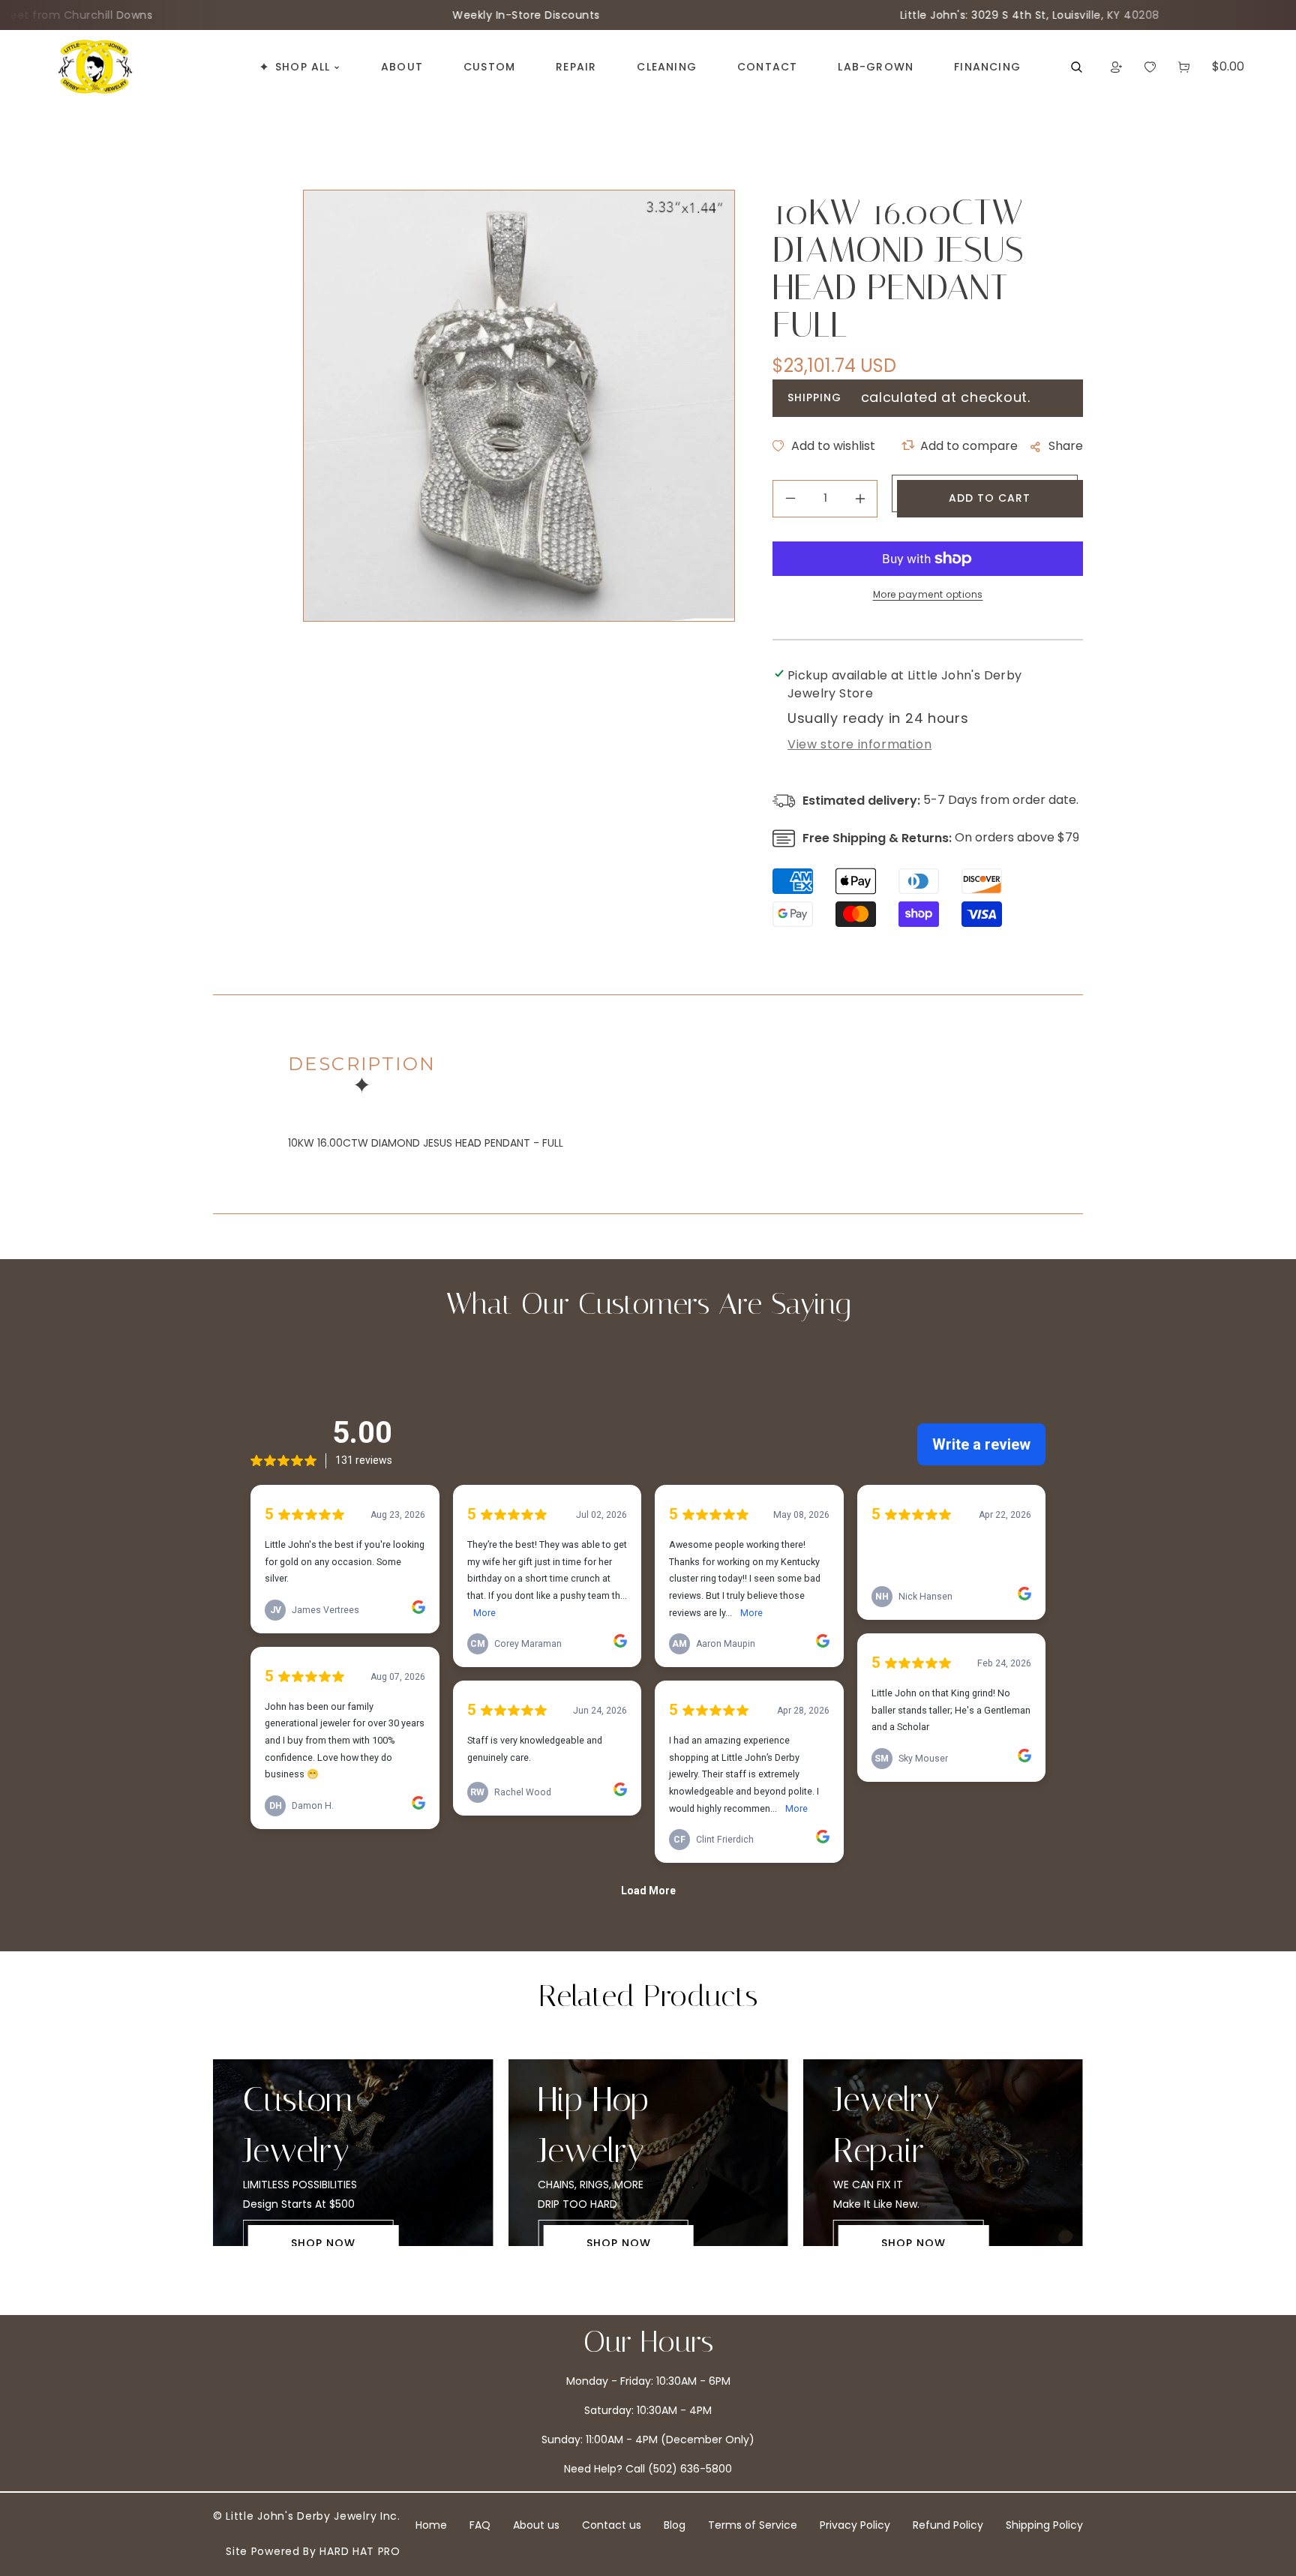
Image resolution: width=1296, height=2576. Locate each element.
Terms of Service (753, 2525)
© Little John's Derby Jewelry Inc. (307, 2516)
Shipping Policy (1044, 2525)
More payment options (928, 594)
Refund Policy (948, 2525)
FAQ (480, 2525)
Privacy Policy (855, 2525)
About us (536, 2525)
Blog (675, 2525)
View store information (859, 744)
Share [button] (1066, 446)
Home (431, 2525)
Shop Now (323, 2243)
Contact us (612, 2525)
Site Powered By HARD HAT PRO (313, 2551)
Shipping (814, 397)
